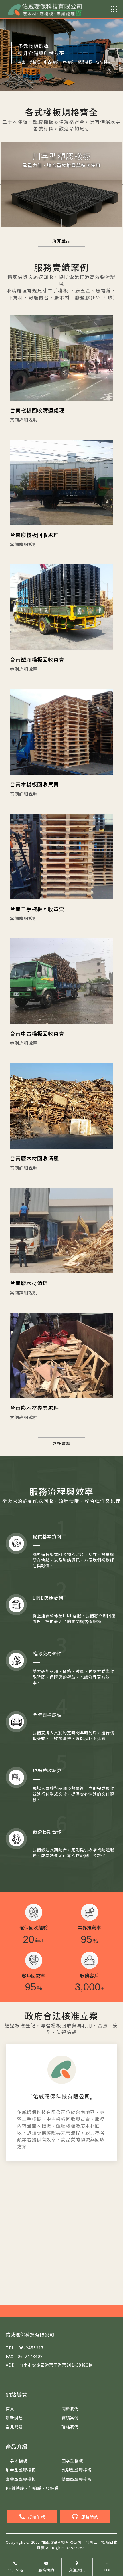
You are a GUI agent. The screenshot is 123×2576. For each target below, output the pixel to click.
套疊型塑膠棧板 (21, 2479)
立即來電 (15, 2570)
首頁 (10, 2409)
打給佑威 (37, 2517)
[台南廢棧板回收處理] (61, 483)
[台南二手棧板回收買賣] (61, 857)
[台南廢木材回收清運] (61, 1106)
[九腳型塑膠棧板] (61, 192)
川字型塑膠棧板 (21, 2470)
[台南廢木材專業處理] (61, 1355)
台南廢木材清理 (29, 1283)
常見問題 (14, 2427)
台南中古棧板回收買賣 (37, 1033)
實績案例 (70, 2418)
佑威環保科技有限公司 (61, 2096)
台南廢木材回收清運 (34, 1158)
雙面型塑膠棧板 (77, 2479)
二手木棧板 (16, 2461)
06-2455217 (25, 2348)
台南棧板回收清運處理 (37, 410)
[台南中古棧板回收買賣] (61, 981)
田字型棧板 (72, 2461)
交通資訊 (77, 2570)
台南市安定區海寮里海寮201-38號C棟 (49, 2365)
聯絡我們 (70, 2427)
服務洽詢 (90, 2517)
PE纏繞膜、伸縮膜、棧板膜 (32, 2488)
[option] (61, 46)
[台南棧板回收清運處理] (61, 358)
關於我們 (70, 2409)
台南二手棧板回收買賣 (37, 909)
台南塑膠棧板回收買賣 (37, 659)
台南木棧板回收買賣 (34, 784)
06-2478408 (24, 2356)
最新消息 (14, 2418)
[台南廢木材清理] (61, 1231)
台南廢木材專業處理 (34, 1408)
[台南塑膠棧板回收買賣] (61, 607)
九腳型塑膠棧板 (77, 2470)
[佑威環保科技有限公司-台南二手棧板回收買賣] (44, 9)
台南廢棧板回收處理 (34, 535)
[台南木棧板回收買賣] (61, 732)
